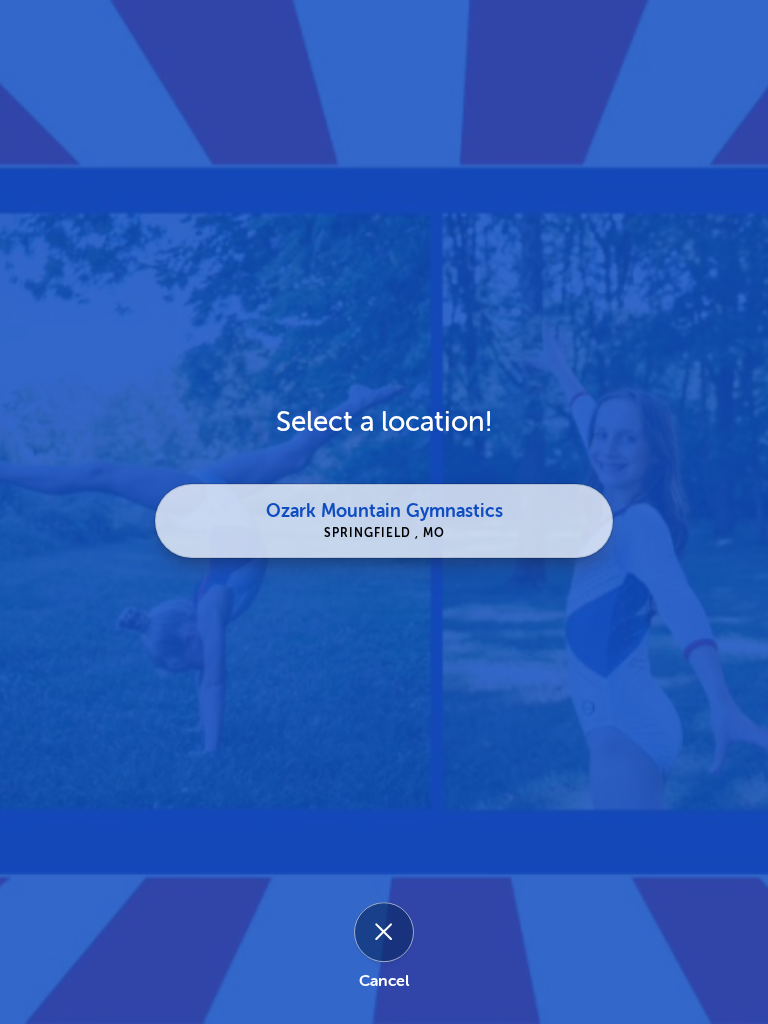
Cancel (384, 981)
